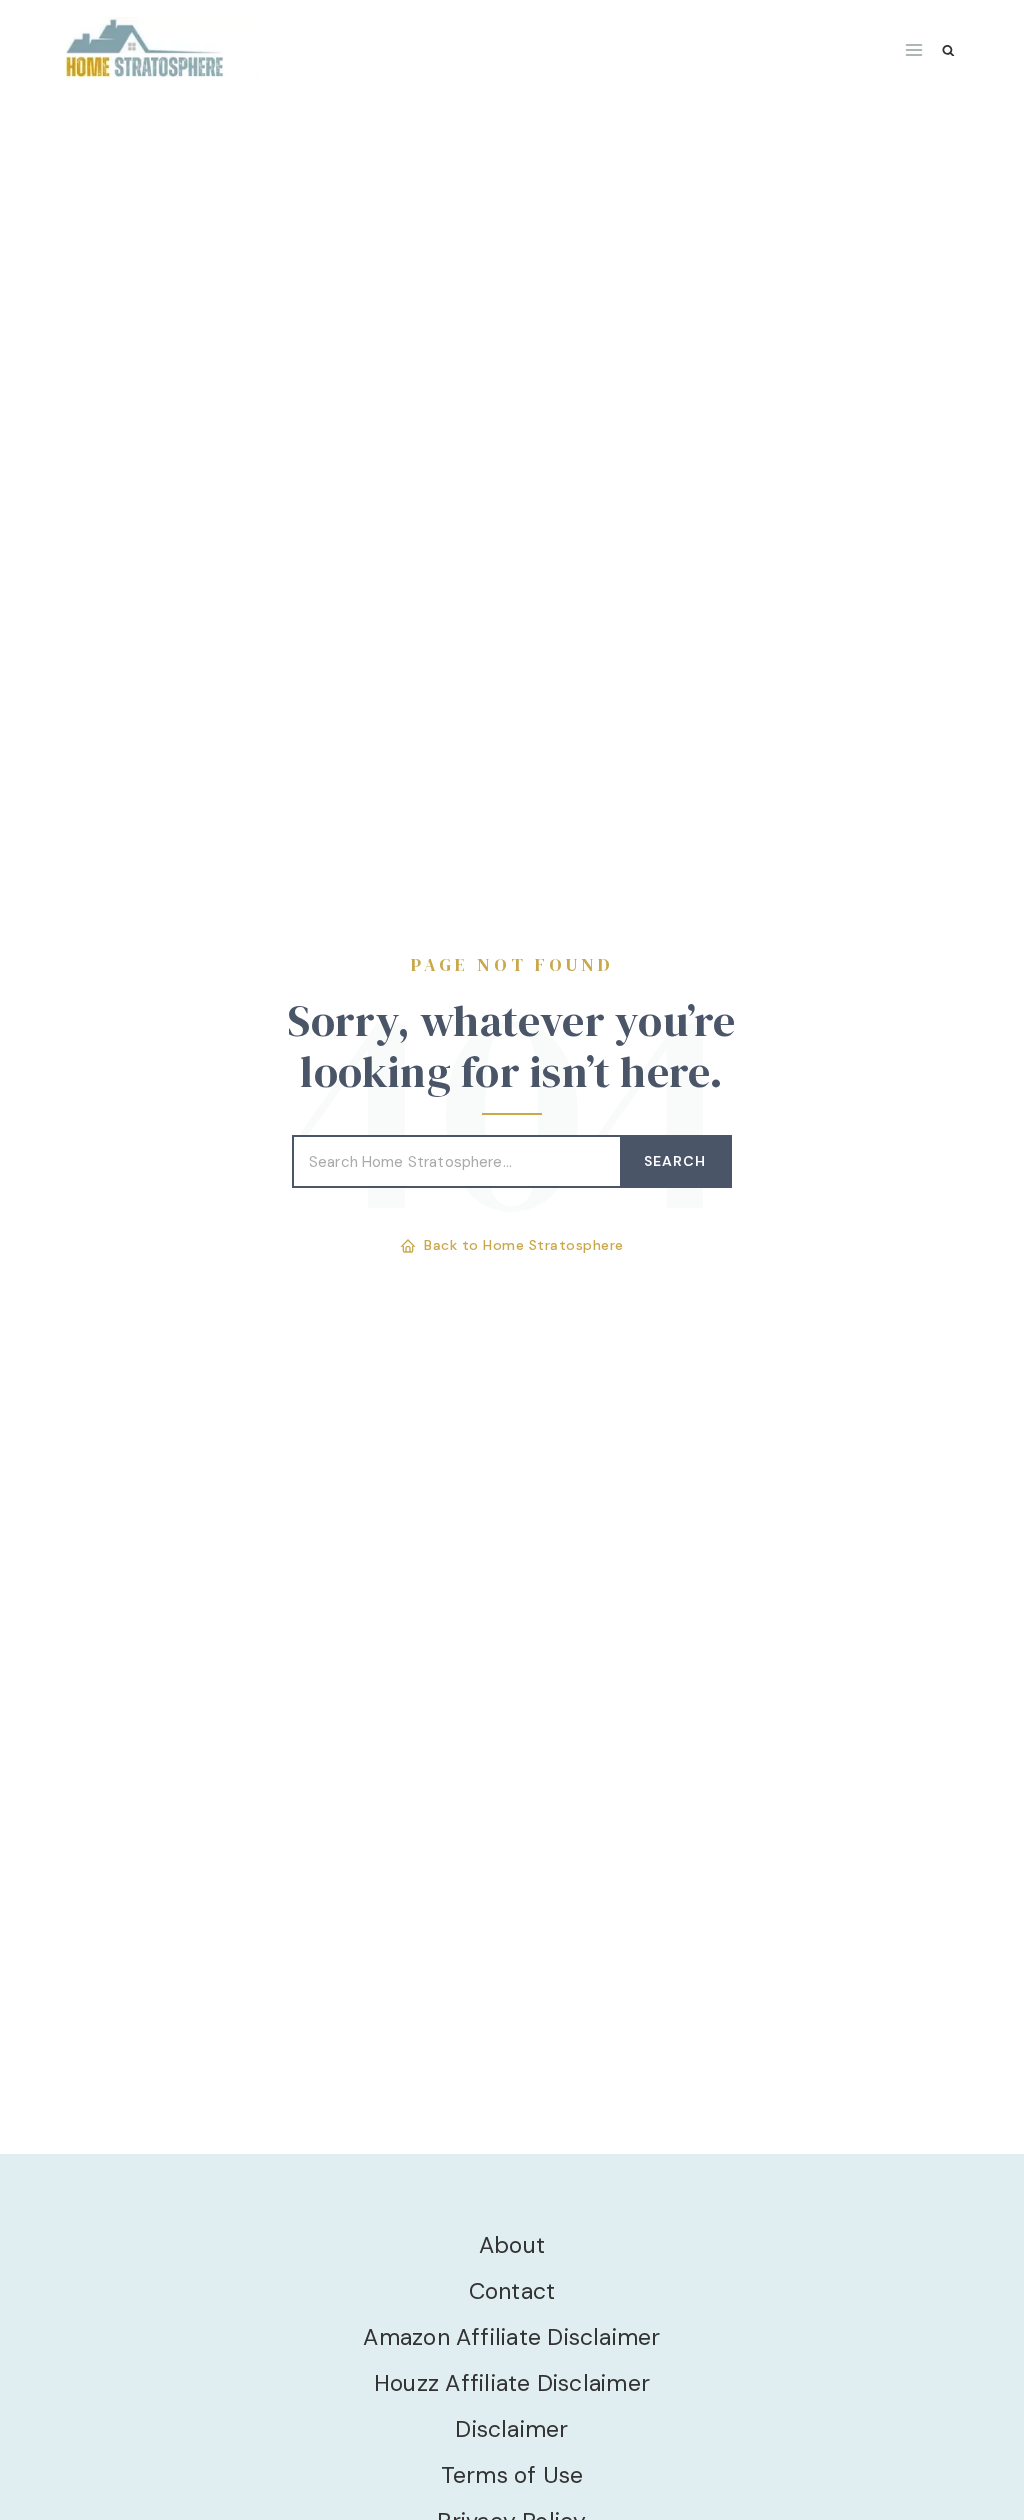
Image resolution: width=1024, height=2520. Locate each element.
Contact (512, 2291)
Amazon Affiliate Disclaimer (511, 2337)
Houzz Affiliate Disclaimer (512, 2383)
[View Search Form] (948, 50)
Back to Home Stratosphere (524, 1245)
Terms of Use (512, 2475)
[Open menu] (914, 49)
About (512, 2245)
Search (675, 1161)
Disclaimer (511, 2429)
